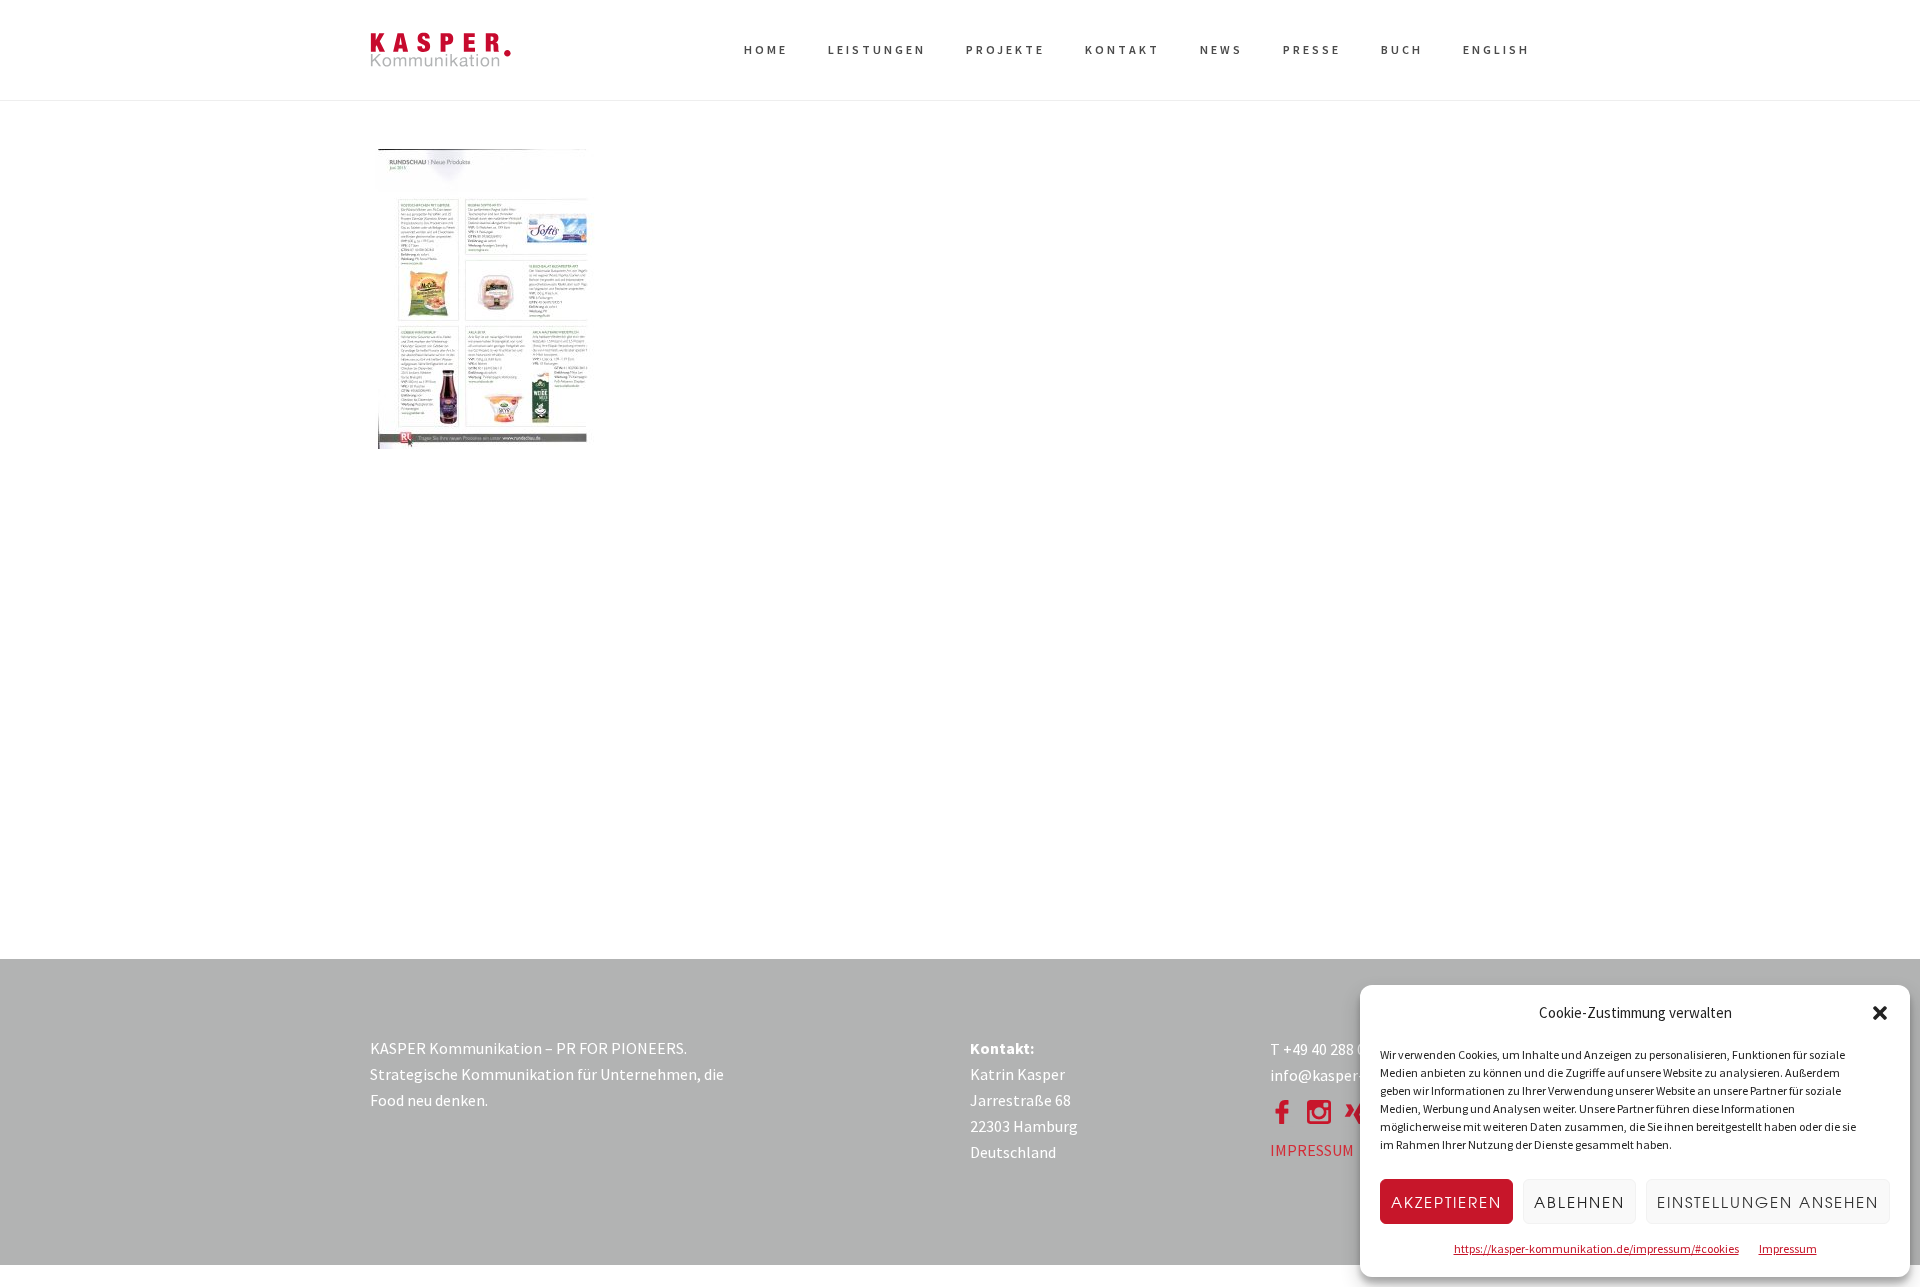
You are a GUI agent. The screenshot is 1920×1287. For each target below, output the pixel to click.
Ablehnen (1579, 1202)
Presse (1312, 49)
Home (766, 49)
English (1496, 49)
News (1221, 49)
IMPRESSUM (1312, 1150)
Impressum (1788, 1248)
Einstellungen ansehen (1768, 1202)
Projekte (1005, 49)
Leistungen (877, 49)
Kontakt (1122, 49)
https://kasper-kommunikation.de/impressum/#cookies (1596, 1248)
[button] (1880, 1013)
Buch (1402, 49)
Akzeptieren (1446, 1202)
